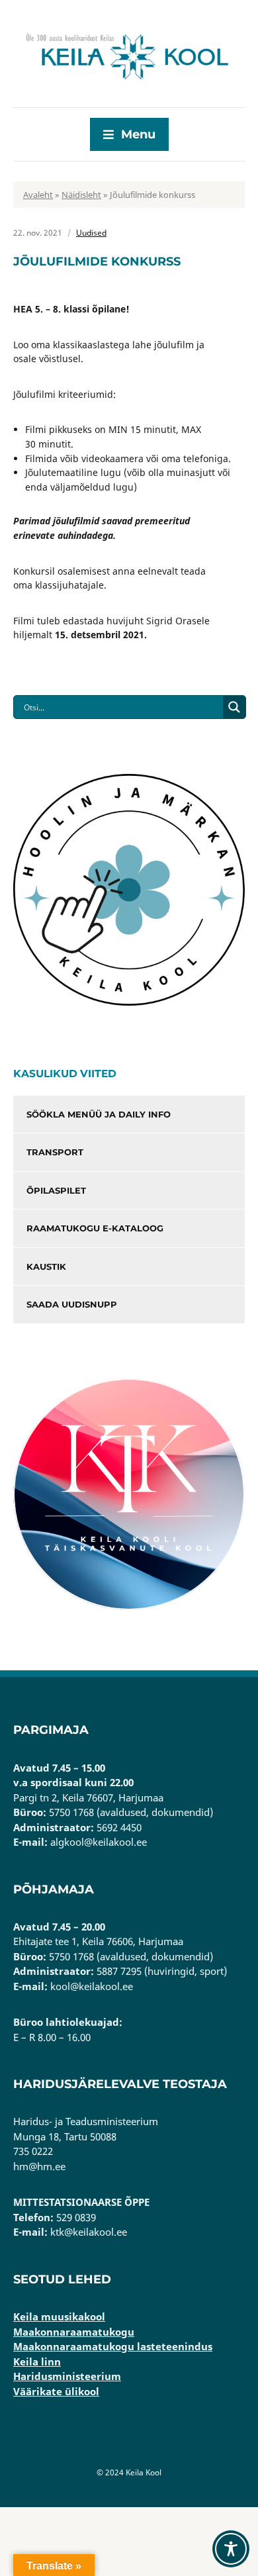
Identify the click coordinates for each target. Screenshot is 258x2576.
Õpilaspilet (56, 1190)
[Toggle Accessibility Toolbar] (231, 2549)
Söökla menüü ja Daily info (99, 1114)
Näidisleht (81, 195)
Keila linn (37, 2361)
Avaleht (38, 195)
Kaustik (46, 1266)
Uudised (91, 233)
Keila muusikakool (59, 2316)
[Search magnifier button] (234, 707)
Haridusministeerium (67, 2376)
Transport (55, 1152)
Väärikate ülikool (56, 2391)
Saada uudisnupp (72, 1304)
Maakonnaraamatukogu (74, 2332)
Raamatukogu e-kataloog (95, 1228)
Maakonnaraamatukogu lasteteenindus (113, 2346)
